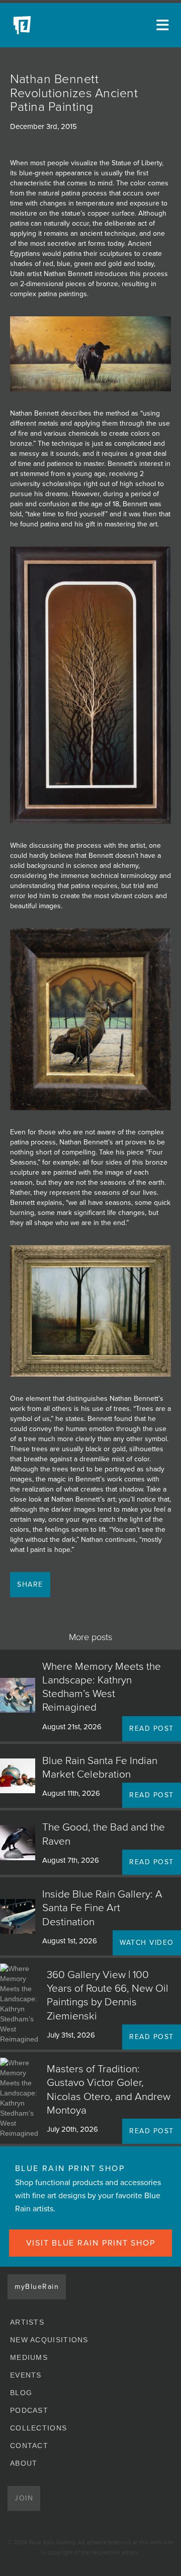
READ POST (152, 1728)
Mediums (29, 2357)
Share (30, 1584)
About (24, 2463)
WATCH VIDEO (147, 1943)
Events (26, 2375)
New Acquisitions (49, 2340)
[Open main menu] (161, 25)
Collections (38, 2428)
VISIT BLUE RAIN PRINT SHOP (91, 2243)
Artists (27, 2322)
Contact (29, 2446)
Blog (21, 2393)
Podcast (29, 2410)
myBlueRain (37, 2287)
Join (24, 2498)
